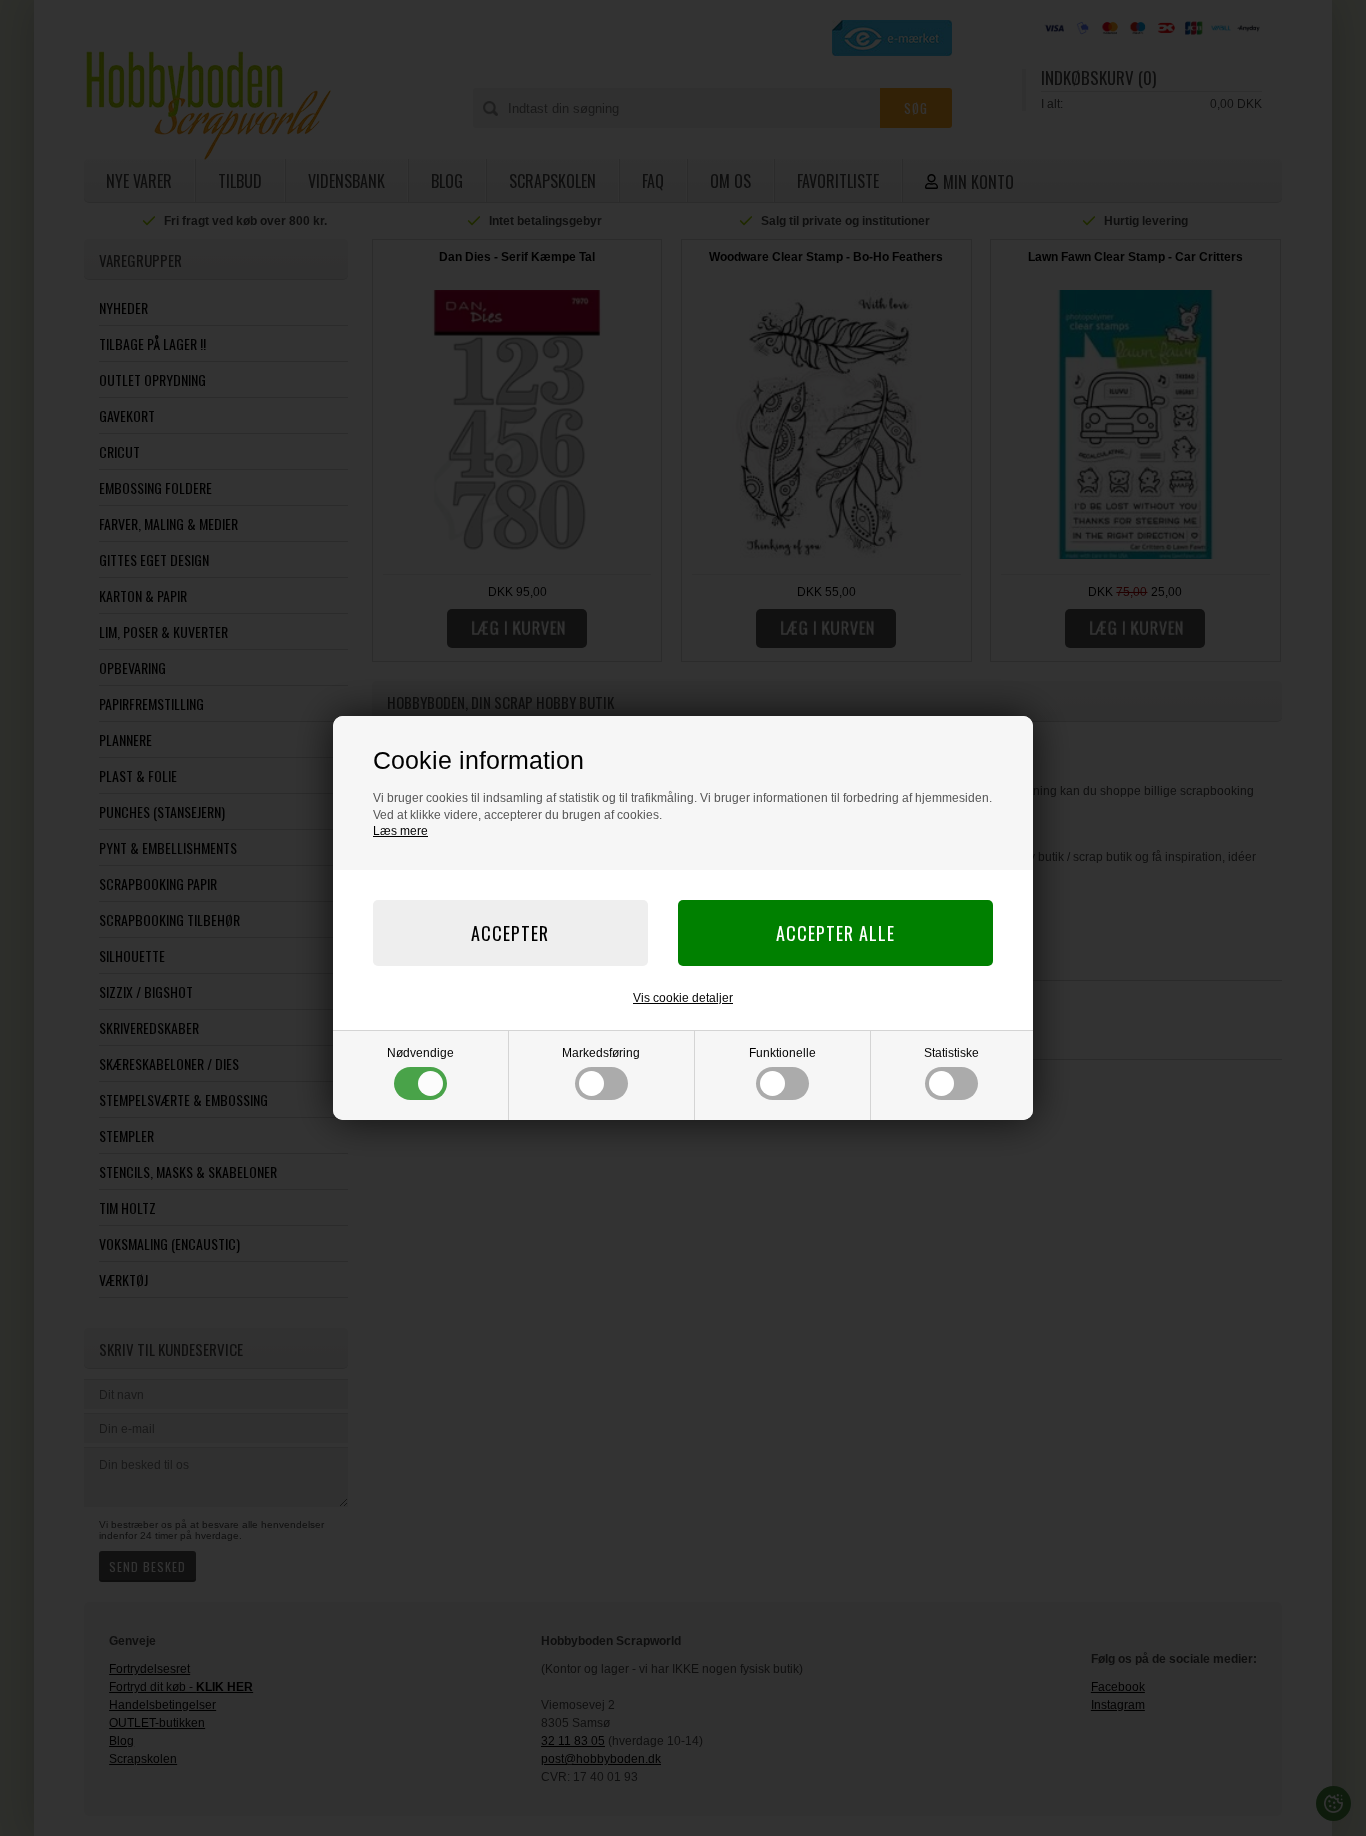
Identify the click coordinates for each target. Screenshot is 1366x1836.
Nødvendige (420, 1053)
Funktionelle (782, 1053)
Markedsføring (601, 1053)
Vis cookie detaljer (683, 998)
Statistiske (951, 1053)
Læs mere (400, 831)
